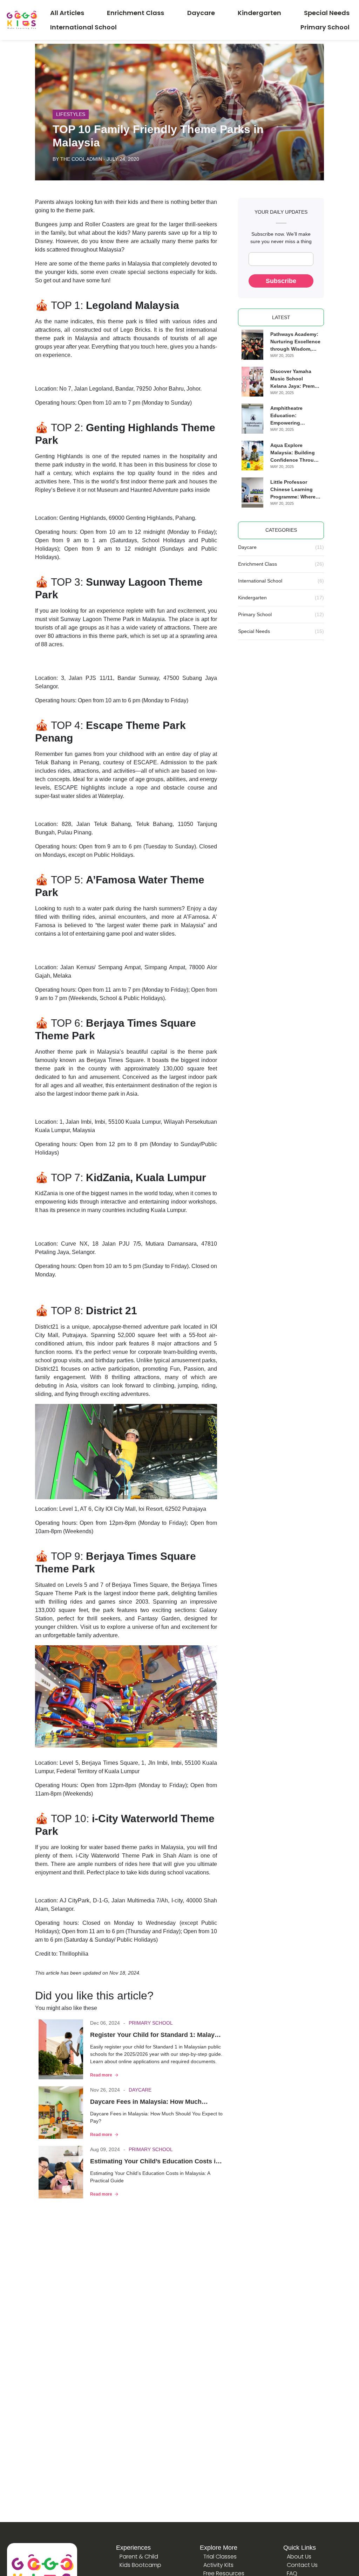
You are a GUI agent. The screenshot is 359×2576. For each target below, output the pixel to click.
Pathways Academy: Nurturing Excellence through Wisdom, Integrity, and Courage (295, 342)
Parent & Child (139, 2557)
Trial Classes (220, 2557)
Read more (101, 2075)
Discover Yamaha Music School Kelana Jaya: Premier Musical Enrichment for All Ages (295, 379)
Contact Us (302, 2565)
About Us (299, 2557)
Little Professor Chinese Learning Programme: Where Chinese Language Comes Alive (293, 490)
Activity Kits (218, 2565)
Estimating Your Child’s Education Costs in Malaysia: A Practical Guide (155, 2162)
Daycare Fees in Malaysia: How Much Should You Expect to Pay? (146, 2102)
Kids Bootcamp (140, 2565)
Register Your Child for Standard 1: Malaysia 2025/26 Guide (157, 2036)
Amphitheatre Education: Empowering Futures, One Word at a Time (293, 416)
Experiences (133, 2548)
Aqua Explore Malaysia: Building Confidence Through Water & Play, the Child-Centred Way (295, 453)
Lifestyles (71, 114)
